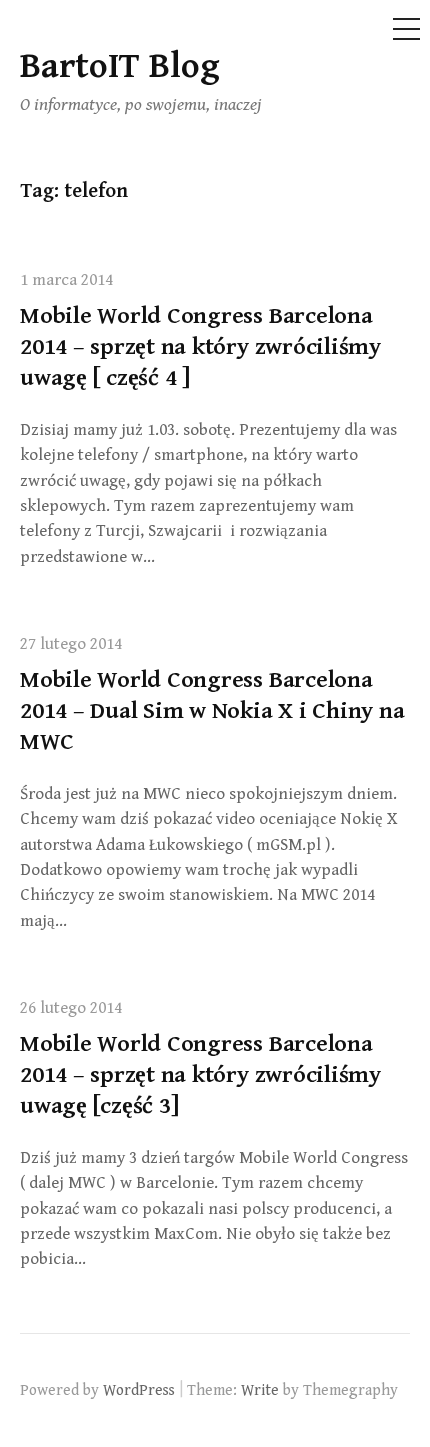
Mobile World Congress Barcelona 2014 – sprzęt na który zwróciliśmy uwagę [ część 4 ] (200, 347)
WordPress (139, 1390)
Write (260, 1390)
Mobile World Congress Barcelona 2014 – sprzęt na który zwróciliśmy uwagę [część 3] (200, 1075)
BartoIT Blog (120, 66)
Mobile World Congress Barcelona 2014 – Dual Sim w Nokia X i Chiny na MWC (212, 711)
